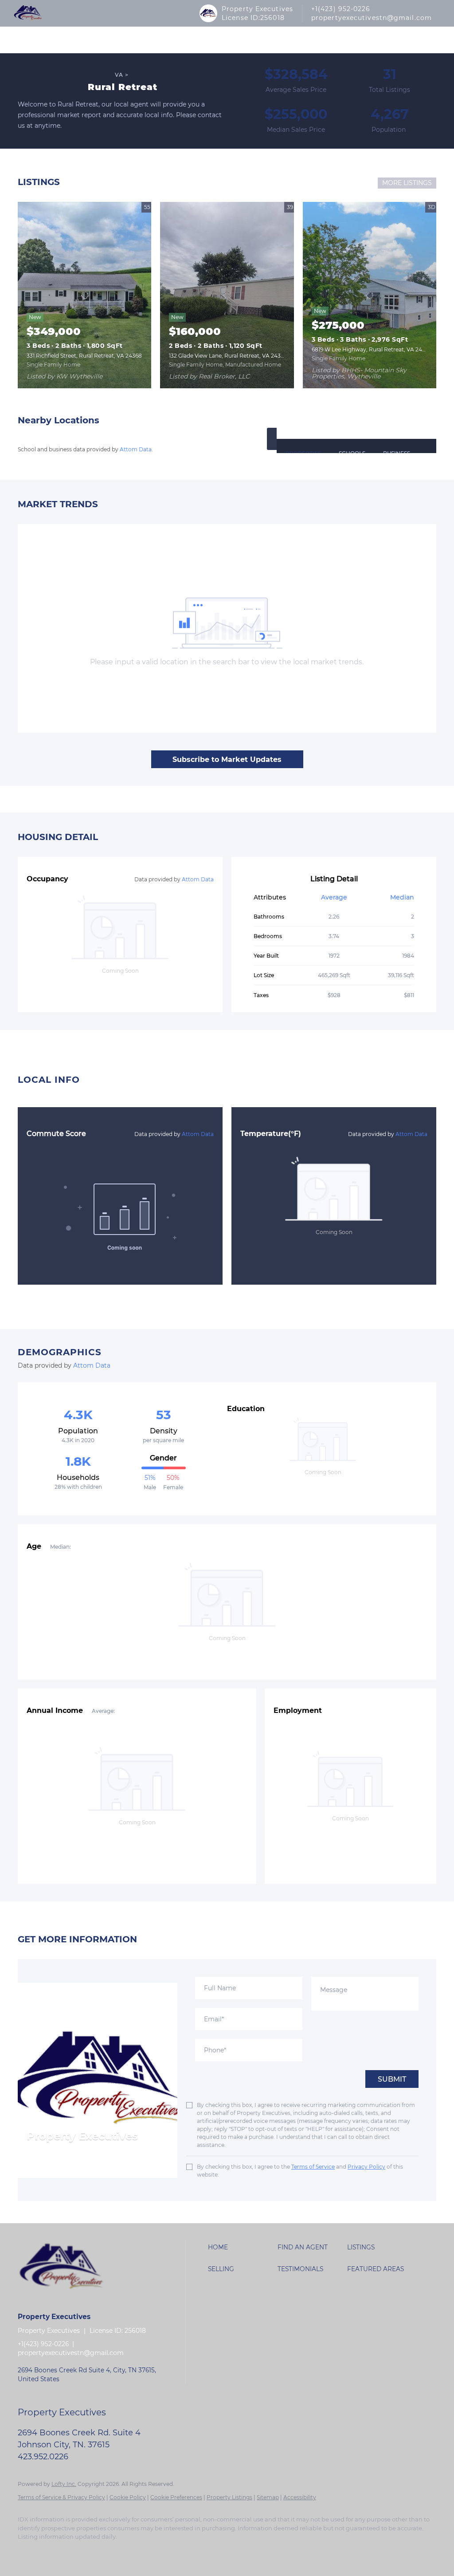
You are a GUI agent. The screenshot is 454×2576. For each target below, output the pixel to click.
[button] (272, 439)
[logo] (28, 13)
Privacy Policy (366, 2167)
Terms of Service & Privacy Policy (61, 2497)
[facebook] (28, 2552)
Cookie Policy (128, 2497)
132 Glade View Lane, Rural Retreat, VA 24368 (228, 356)
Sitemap (268, 2497)
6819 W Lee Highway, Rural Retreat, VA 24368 (372, 349)
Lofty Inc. (64, 2484)
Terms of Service (313, 2167)
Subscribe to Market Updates (227, 759)
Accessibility (300, 2497)
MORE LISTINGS (407, 183)
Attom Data (136, 449)
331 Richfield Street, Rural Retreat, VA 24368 (84, 356)
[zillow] (54, 2552)
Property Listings (229, 2497)
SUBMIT (392, 2079)
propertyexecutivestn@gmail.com (372, 18)
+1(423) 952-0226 (341, 9)
